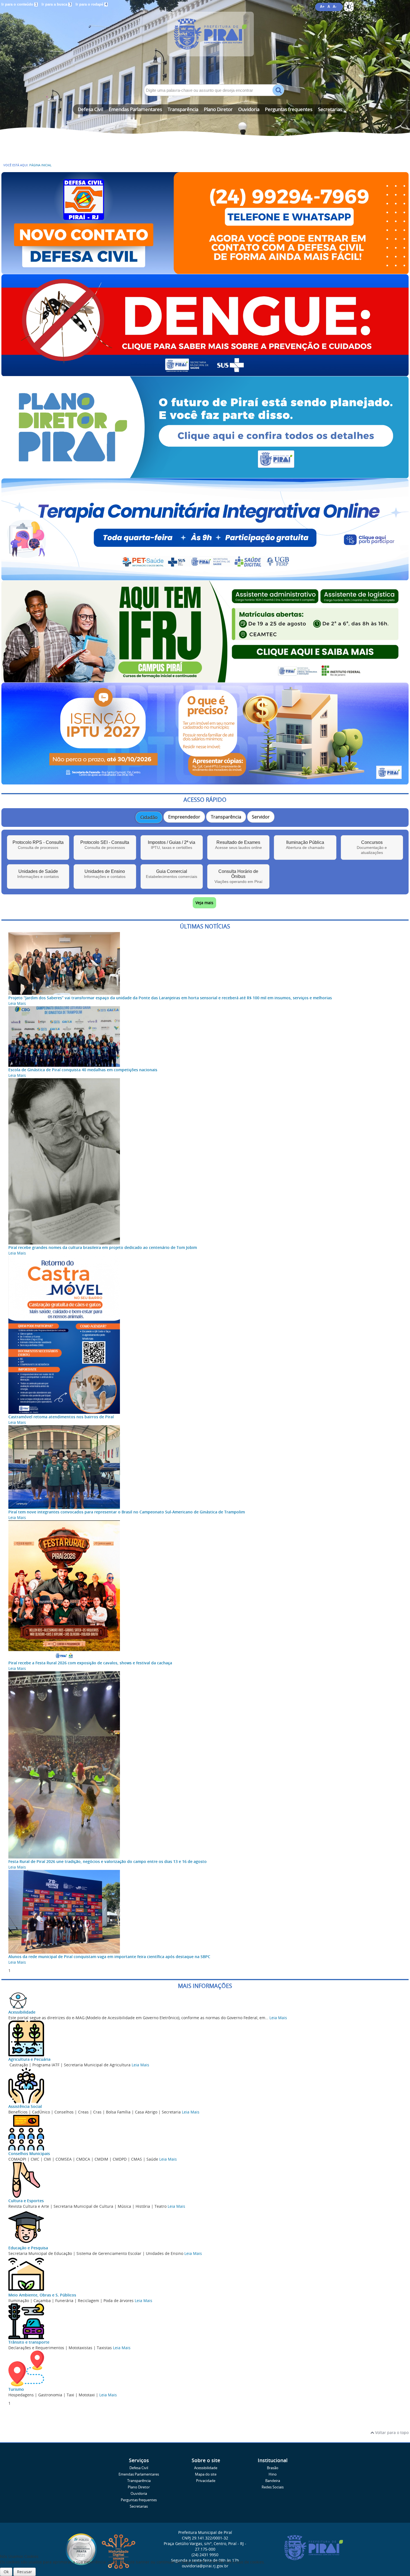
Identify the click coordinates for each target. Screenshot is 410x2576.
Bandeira (273, 2481)
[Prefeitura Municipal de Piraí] (205, 42)
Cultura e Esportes (26, 2201)
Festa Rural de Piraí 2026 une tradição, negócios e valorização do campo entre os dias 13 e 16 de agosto (108, 1861)
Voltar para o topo (391, 2432)
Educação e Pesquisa (28, 2248)
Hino (273, 2474)
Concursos (372, 847)
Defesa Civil (91, 109)
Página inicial (40, 165)
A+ (322, 7)
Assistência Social (25, 2106)
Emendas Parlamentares (135, 109)
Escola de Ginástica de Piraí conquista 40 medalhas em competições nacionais (83, 1070)
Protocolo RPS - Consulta (38, 845)
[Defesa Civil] (205, 271)
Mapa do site (206, 2474)
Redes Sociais (273, 2487)
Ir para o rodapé (91, 4)
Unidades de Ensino (105, 874)
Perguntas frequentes (289, 109)
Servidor (261, 817)
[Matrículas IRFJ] (205, 680)
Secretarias (330, 109)
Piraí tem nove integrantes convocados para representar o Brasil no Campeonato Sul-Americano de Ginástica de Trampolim (127, 1512)
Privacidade (206, 2481)
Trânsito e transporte (29, 2342)
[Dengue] (205, 373)
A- (335, 7)
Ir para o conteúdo (19, 4)
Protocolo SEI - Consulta (105, 845)
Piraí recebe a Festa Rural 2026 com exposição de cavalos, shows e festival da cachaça (90, 1663)
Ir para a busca (56, 4)
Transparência (183, 109)
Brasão (273, 2468)
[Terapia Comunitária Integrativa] (205, 578)
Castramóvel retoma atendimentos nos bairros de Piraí (61, 1417)
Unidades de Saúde (38, 874)
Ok (6, 2572)
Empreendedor (184, 817)
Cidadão (149, 817)
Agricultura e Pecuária (29, 2059)
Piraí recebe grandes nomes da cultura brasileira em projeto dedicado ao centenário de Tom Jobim (103, 1247)
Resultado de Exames (238, 845)
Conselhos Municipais (29, 2154)
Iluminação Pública (305, 845)
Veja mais (204, 903)
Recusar (25, 2572)
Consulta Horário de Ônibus (238, 876)
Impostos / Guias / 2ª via (172, 845)
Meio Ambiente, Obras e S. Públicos (42, 2295)
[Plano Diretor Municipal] (205, 476)
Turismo (16, 2389)
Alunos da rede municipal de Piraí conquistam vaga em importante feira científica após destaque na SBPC (109, 1957)
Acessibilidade (22, 2012)
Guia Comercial (172, 874)
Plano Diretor (218, 109)
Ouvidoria (249, 109)
